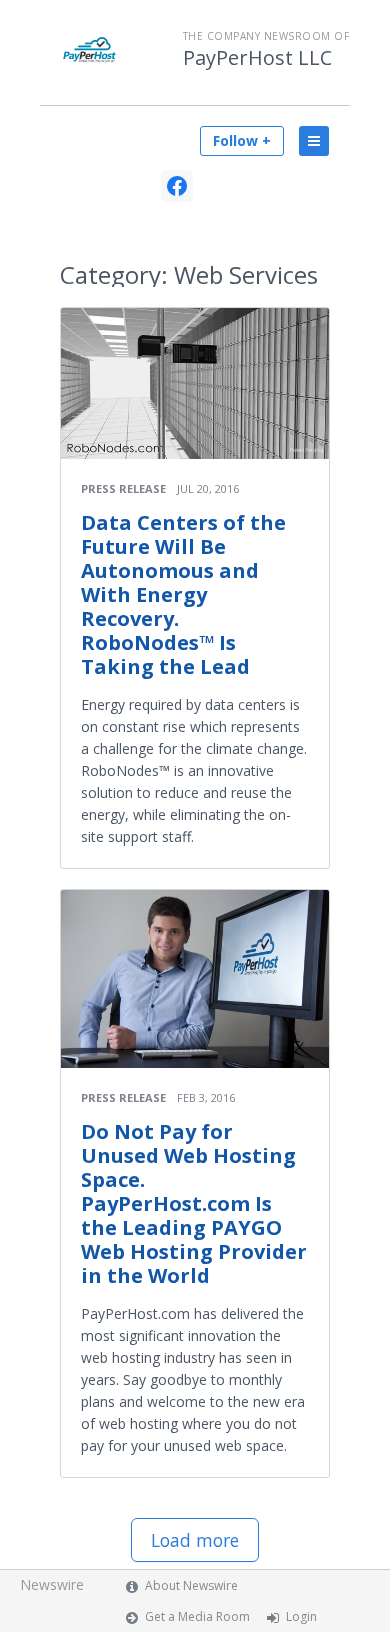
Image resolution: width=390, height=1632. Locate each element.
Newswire (52, 1584)
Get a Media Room (197, 1616)
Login (301, 1616)
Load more (195, 1540)
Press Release (123, 488)
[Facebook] (177, 186)
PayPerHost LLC (257, 58)
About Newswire (191, 1585)
